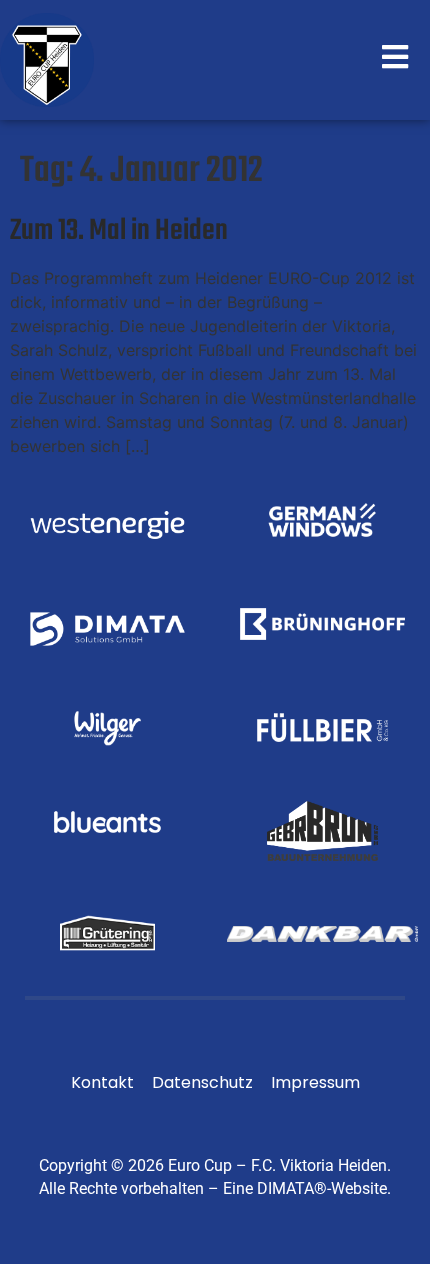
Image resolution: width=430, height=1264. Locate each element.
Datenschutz (202, 1082)
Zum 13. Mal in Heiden (119, 231)
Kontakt (102, 1082)
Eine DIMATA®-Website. (307, 1188)
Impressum (315, 1082)
